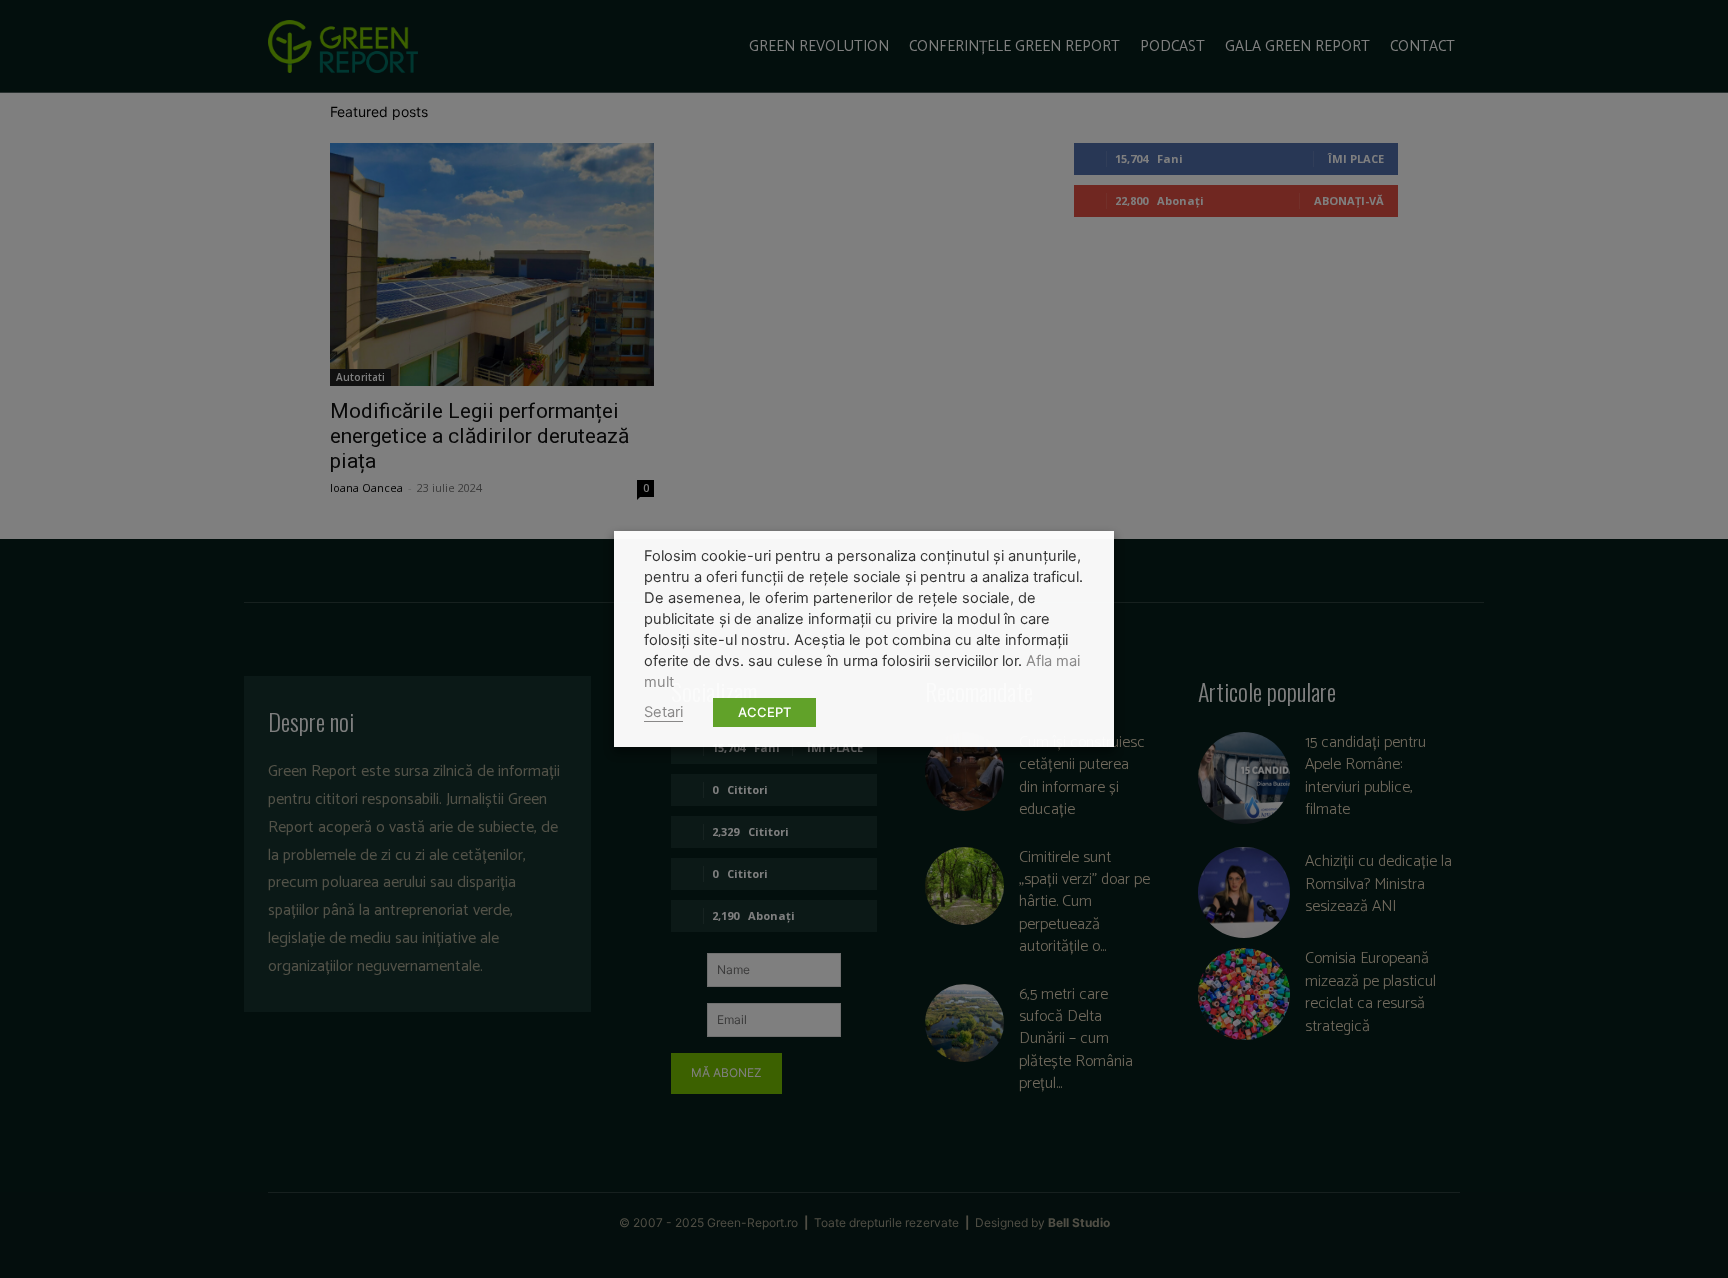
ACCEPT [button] (764, 712)
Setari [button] (663, 712)
